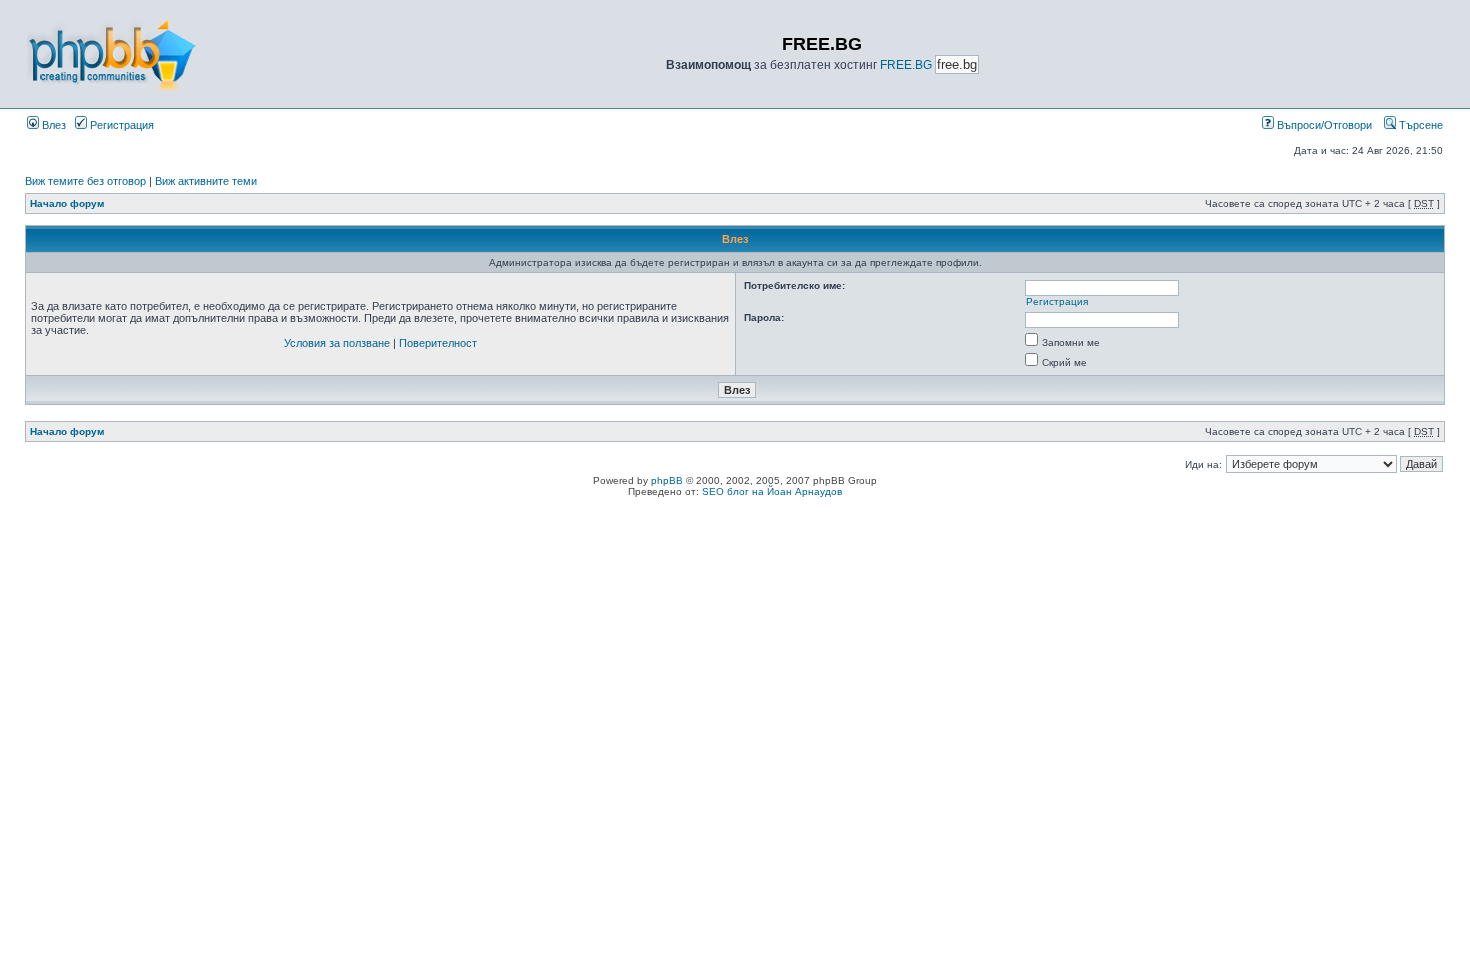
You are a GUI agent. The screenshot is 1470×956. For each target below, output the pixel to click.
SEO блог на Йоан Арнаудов (772, 491)
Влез (52, 125)
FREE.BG (906, 65)
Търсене (1419, 125)
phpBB (667, 480)
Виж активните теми (206, 181)
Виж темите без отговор (85, 181)
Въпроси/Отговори (1323, 125)
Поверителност (438, 343)
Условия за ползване (337, 343)
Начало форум (67, 203)
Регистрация (120, 125)
